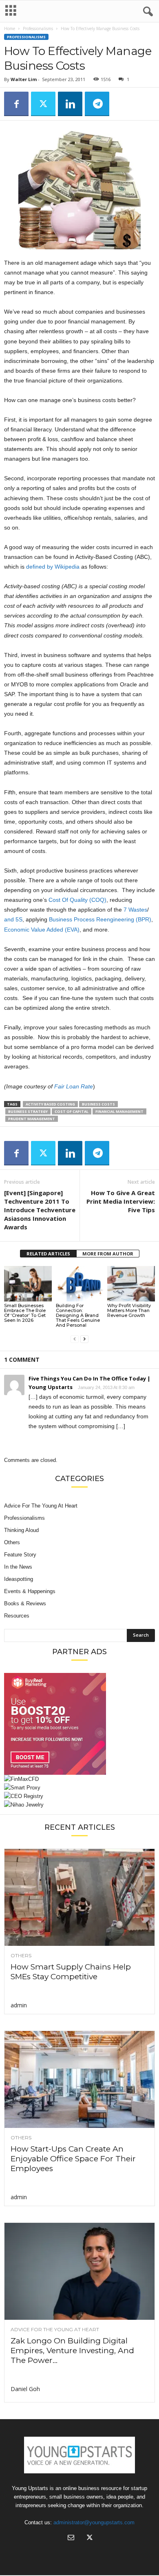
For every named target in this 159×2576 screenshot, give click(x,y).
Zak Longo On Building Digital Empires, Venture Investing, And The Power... (72, 2351)
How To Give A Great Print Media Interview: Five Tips (121, 1201)
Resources (17, 1616)
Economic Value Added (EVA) (42, 930)
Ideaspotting (19, 1579)
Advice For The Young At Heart (41, 1506)
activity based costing (50, 1104)
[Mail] (71, 2538)
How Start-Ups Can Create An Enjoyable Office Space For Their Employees (73, 2159)
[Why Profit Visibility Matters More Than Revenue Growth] (131, 1284)
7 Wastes (135, 910)
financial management (119, 1111)
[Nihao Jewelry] (79, 1805)
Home (10, 29)
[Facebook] (16, 104)
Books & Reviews (25, 1603)
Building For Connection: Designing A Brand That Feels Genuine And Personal (78, 1315)
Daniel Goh (25, 2389)
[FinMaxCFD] (79, 1779)
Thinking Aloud (21, 1530)
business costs (98, 1104)
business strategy (28, 1111)
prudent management (32, 1119)
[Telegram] (97, 104)
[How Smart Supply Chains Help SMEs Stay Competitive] (79, 1897)
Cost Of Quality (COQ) (77, 900)
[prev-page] (75, 1339)
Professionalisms (38, 29)
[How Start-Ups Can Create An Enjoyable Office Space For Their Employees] (79, 2079)
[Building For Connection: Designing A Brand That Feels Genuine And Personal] (80, 1284)
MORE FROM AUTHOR (108, 1254)
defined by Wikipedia (53, 567)
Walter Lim (24, 79)
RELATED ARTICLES (48, 1254)
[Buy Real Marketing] (79, 1724)
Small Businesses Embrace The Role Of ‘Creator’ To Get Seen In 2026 (25, 1313)
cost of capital (72, 1111)
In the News (18, 1567)
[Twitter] (43, 104)
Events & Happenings (30, 1591)
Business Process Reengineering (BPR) (100, 919)
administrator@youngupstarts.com (94, 2522)
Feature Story (20, 1555)
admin (19, 2005)
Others (12, 1542)
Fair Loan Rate (74, 1086)
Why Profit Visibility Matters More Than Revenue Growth (129, 1310)
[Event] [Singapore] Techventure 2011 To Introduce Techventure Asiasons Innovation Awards (40, 1210)
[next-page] (84, 1339)
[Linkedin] (70, 104)
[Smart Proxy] (79, 1788)
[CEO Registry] (79, 1796)
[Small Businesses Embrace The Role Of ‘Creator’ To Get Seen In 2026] (28, 1284)
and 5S (13, 919)
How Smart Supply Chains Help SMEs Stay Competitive (71, 1972)
